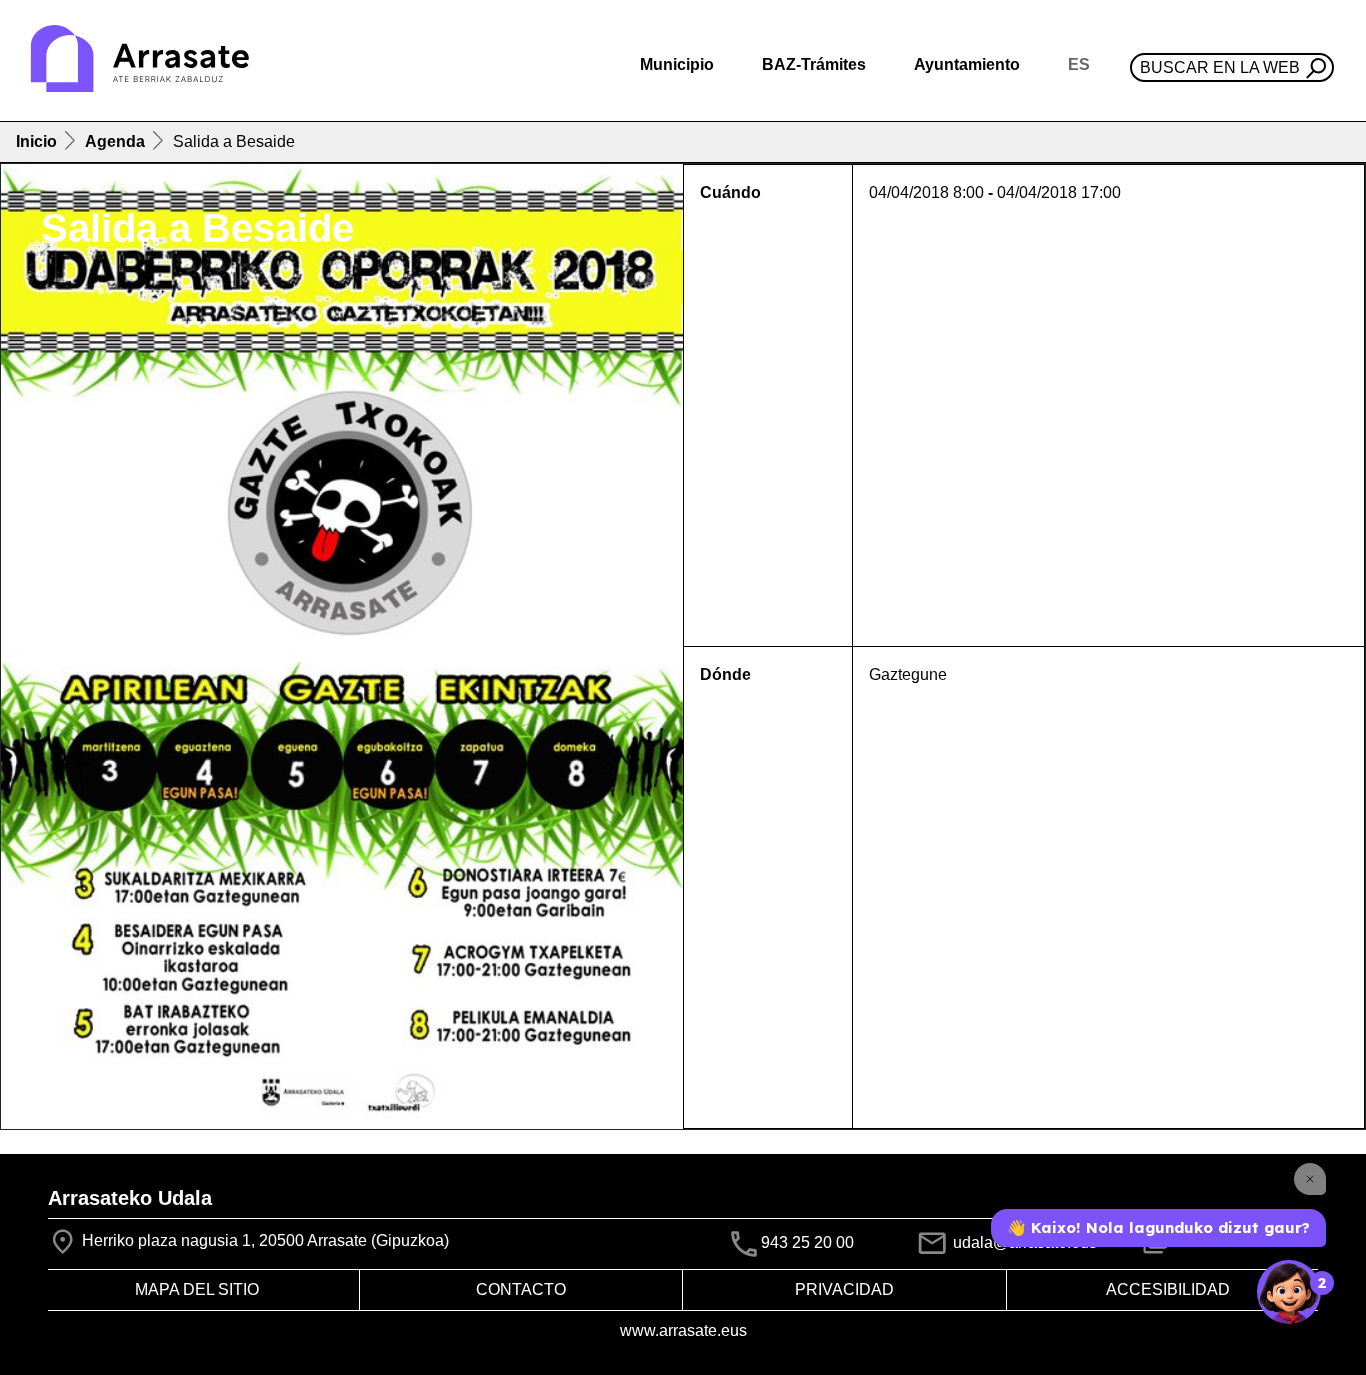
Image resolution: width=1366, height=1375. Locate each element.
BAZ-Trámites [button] (814, 64)
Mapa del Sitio (197, 1289)
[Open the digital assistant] (1289, 1292)
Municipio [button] (677, 64)
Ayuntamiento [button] (967, 64)
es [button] (1079, 64)
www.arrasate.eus (683, 1330)
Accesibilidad (1168, 1289)
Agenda (115, 141)
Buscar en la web (1220, 67)
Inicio (36, 141)
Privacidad (844, 1289)
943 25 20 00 (807, 1242)
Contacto (521, 1289)
